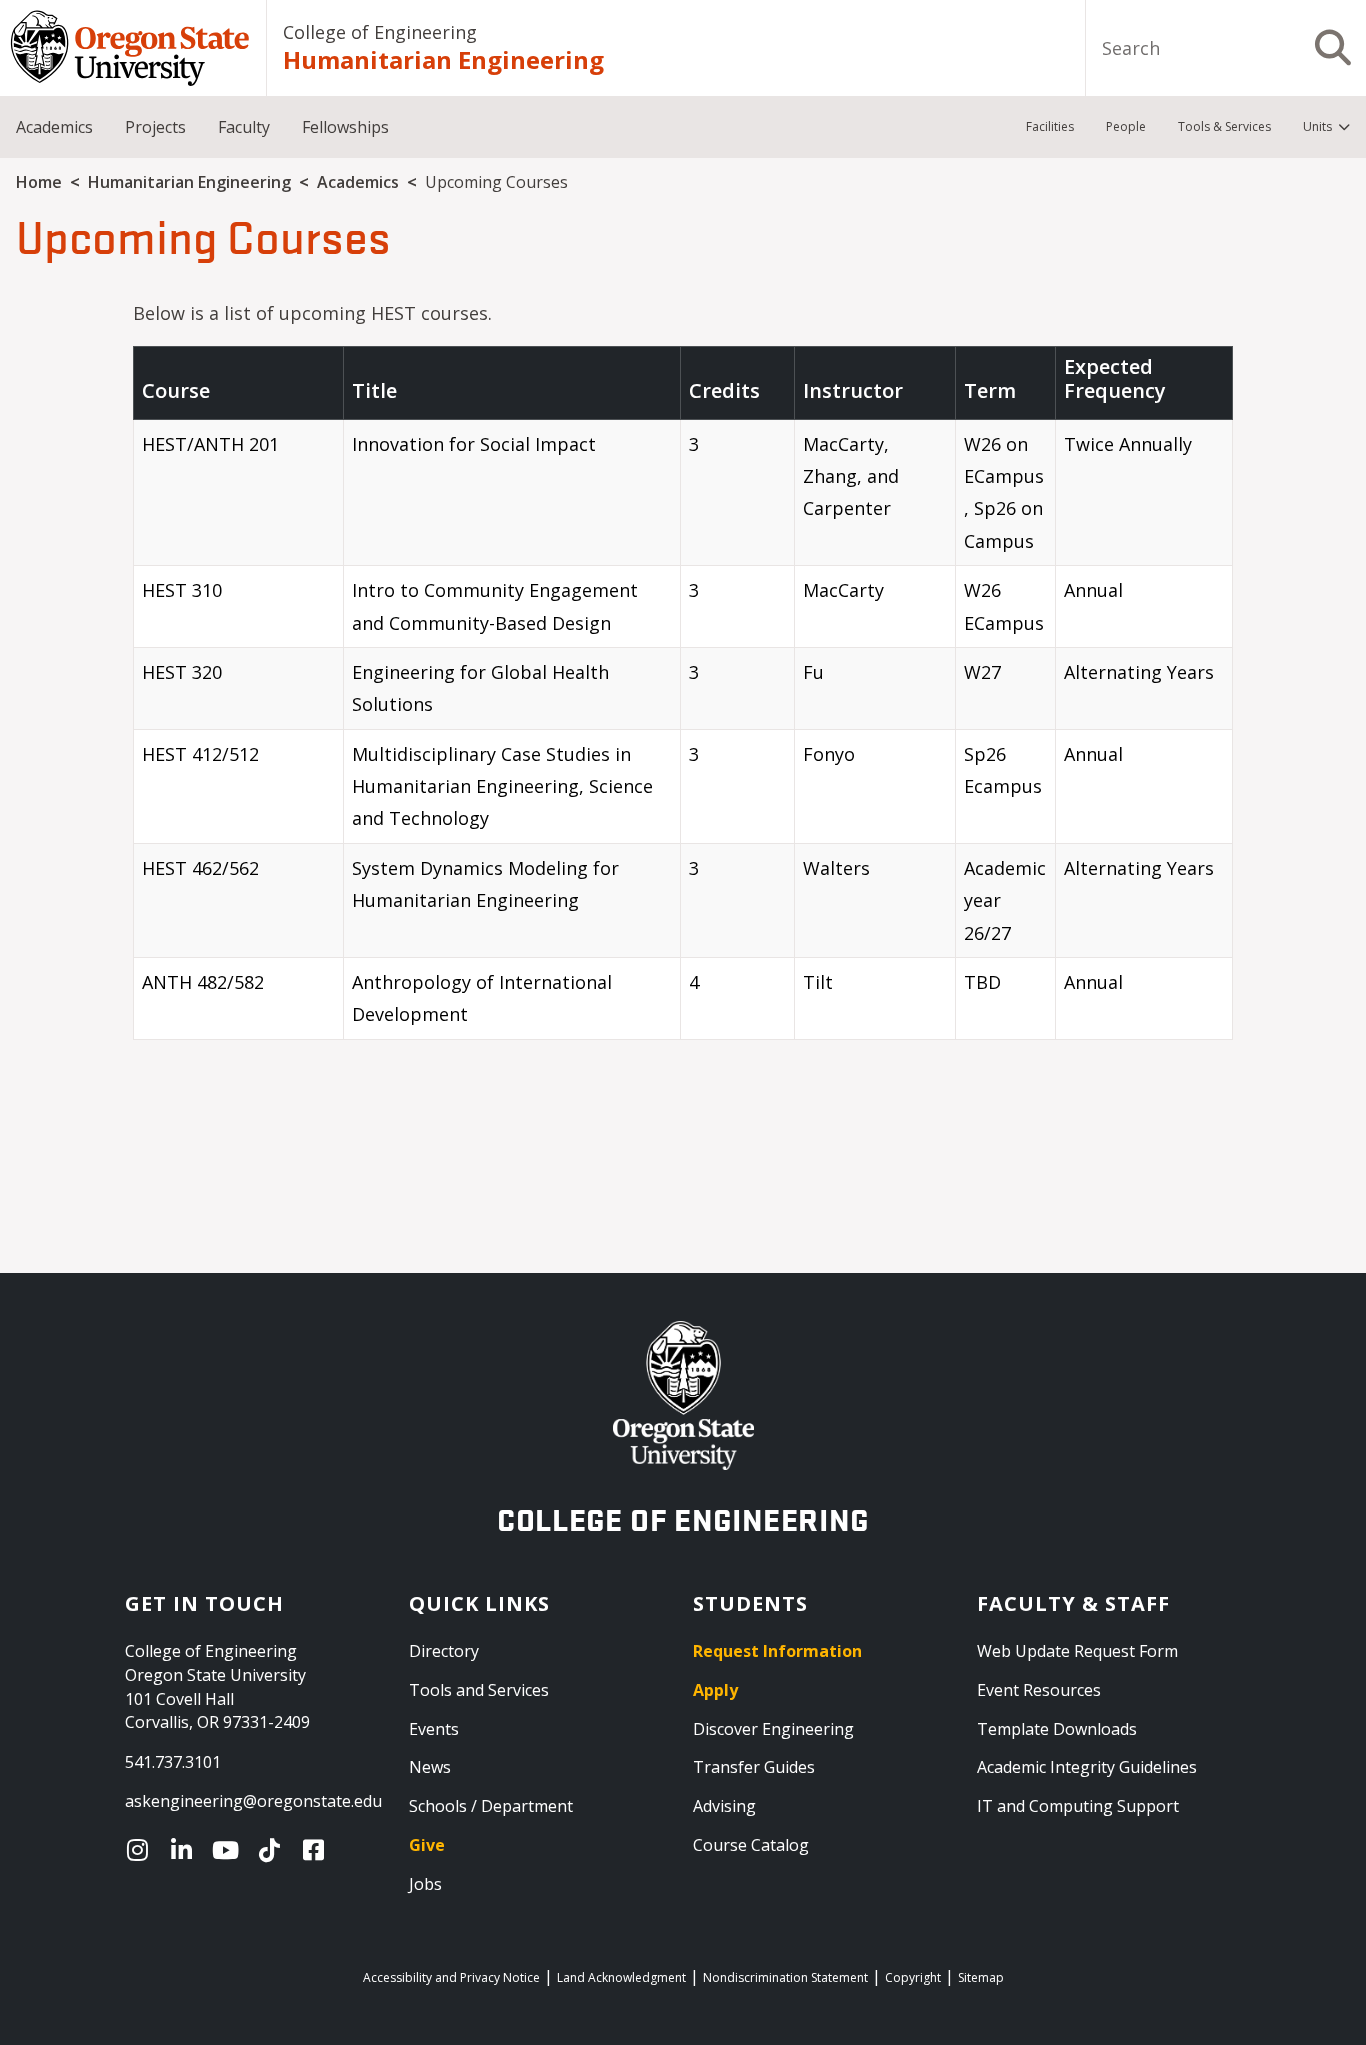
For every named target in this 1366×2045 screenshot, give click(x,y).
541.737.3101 (173, 1762)
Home (39, 182)
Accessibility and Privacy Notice (451, 1977)
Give (427, 1845)
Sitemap (981, 1977)
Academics (54, 127)
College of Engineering (380, 32)
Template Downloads (1057, 1729)
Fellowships (345, 127)
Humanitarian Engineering (443, 59)
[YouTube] (230, 1850)
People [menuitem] (1126, 126)
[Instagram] (142, 1850)
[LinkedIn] (186, 1850)
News (430, 1767)
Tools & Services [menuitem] (1224, 126)
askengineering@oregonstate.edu (253, 1801)
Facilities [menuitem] (1050, 126)
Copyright (913, 1977)
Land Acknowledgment (621, 1977)
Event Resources (1039, 1690)
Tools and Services (479, 1690)
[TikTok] (274, 1850)
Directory (444, 1651)
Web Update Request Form (1077, 1651)
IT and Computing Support (1078, 1806)
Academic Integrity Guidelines (1087, 1767)
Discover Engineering (773, 1729)
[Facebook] (318, 1850)
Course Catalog (751, 1845)
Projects (155, 127)
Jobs (425, 1884)
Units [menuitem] (1317, 126)
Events (434, 1729)
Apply (715, 1690)
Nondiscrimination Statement (785, 1977)
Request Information (777, 1651)
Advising (724, 1806)
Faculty (244, 127)
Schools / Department (491, 1806)
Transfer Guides (754, 1767)
